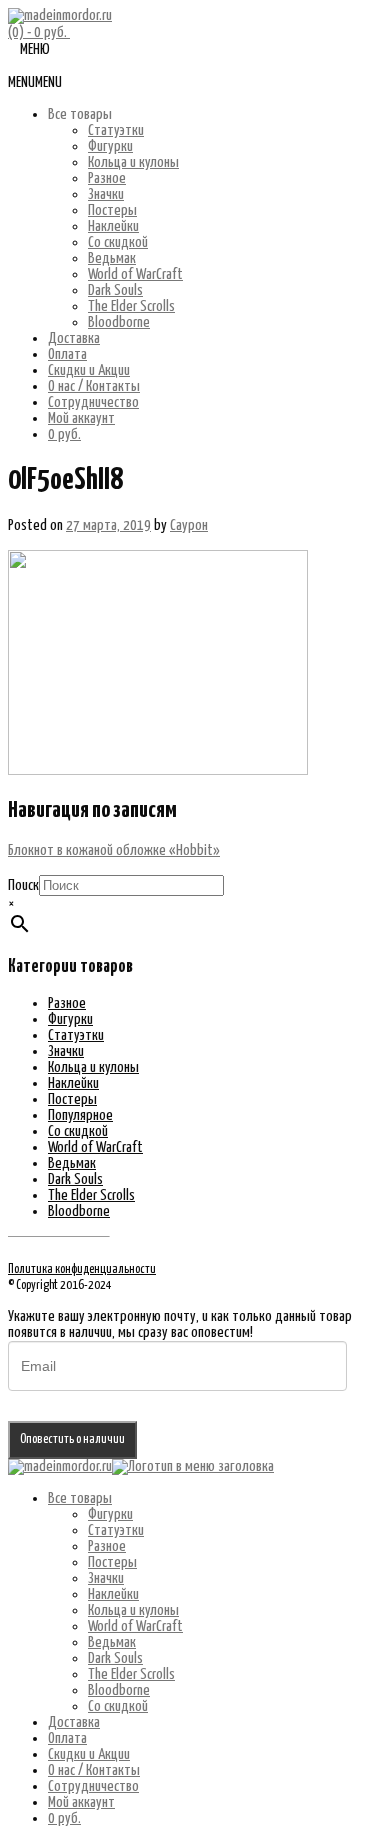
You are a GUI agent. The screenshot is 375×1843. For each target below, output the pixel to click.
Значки (106, 194)
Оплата (67, 354)
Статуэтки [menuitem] (116, 1530)
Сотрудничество (93, 402)
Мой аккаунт (81, 418)
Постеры (112, 210)
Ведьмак (112, 258)
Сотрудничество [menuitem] (93, 1786)
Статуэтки (116, 130)
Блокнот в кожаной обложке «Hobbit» (114, 850)
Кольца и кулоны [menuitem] (133, 1610)
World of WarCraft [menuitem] (135, 1626)
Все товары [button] (80, 114)
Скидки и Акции (89, 370)
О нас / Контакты (94, 386)
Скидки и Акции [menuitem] (89, 1754)
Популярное (80, 1115)
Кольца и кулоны (133, 162)
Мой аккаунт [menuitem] (81, 1802)
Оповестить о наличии (72, 1439)
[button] (35, 82)
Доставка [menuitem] (74, 1722)
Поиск (23, 885)
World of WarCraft (135, 274)
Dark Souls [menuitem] (115, 1658)
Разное (107, 178)
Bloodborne (119, 322)
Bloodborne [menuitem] (119, 1690)
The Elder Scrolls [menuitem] (131, 1674)
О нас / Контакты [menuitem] (94, 1770)
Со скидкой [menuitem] (118, 1706)
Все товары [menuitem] (80, 1498)
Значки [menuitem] (106, 1578)
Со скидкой (118, 242)
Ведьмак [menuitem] (112, 1642)
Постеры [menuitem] (112, 1562)
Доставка (74, 338)
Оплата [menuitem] (67, 1738)
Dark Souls (115, 290)
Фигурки (110, 146)
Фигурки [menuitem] (110, 1514)
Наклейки (113, 226)
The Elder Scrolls (131, 306)
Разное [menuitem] (107, 1546)
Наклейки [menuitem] (113, 1594)
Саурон (189, 525)
